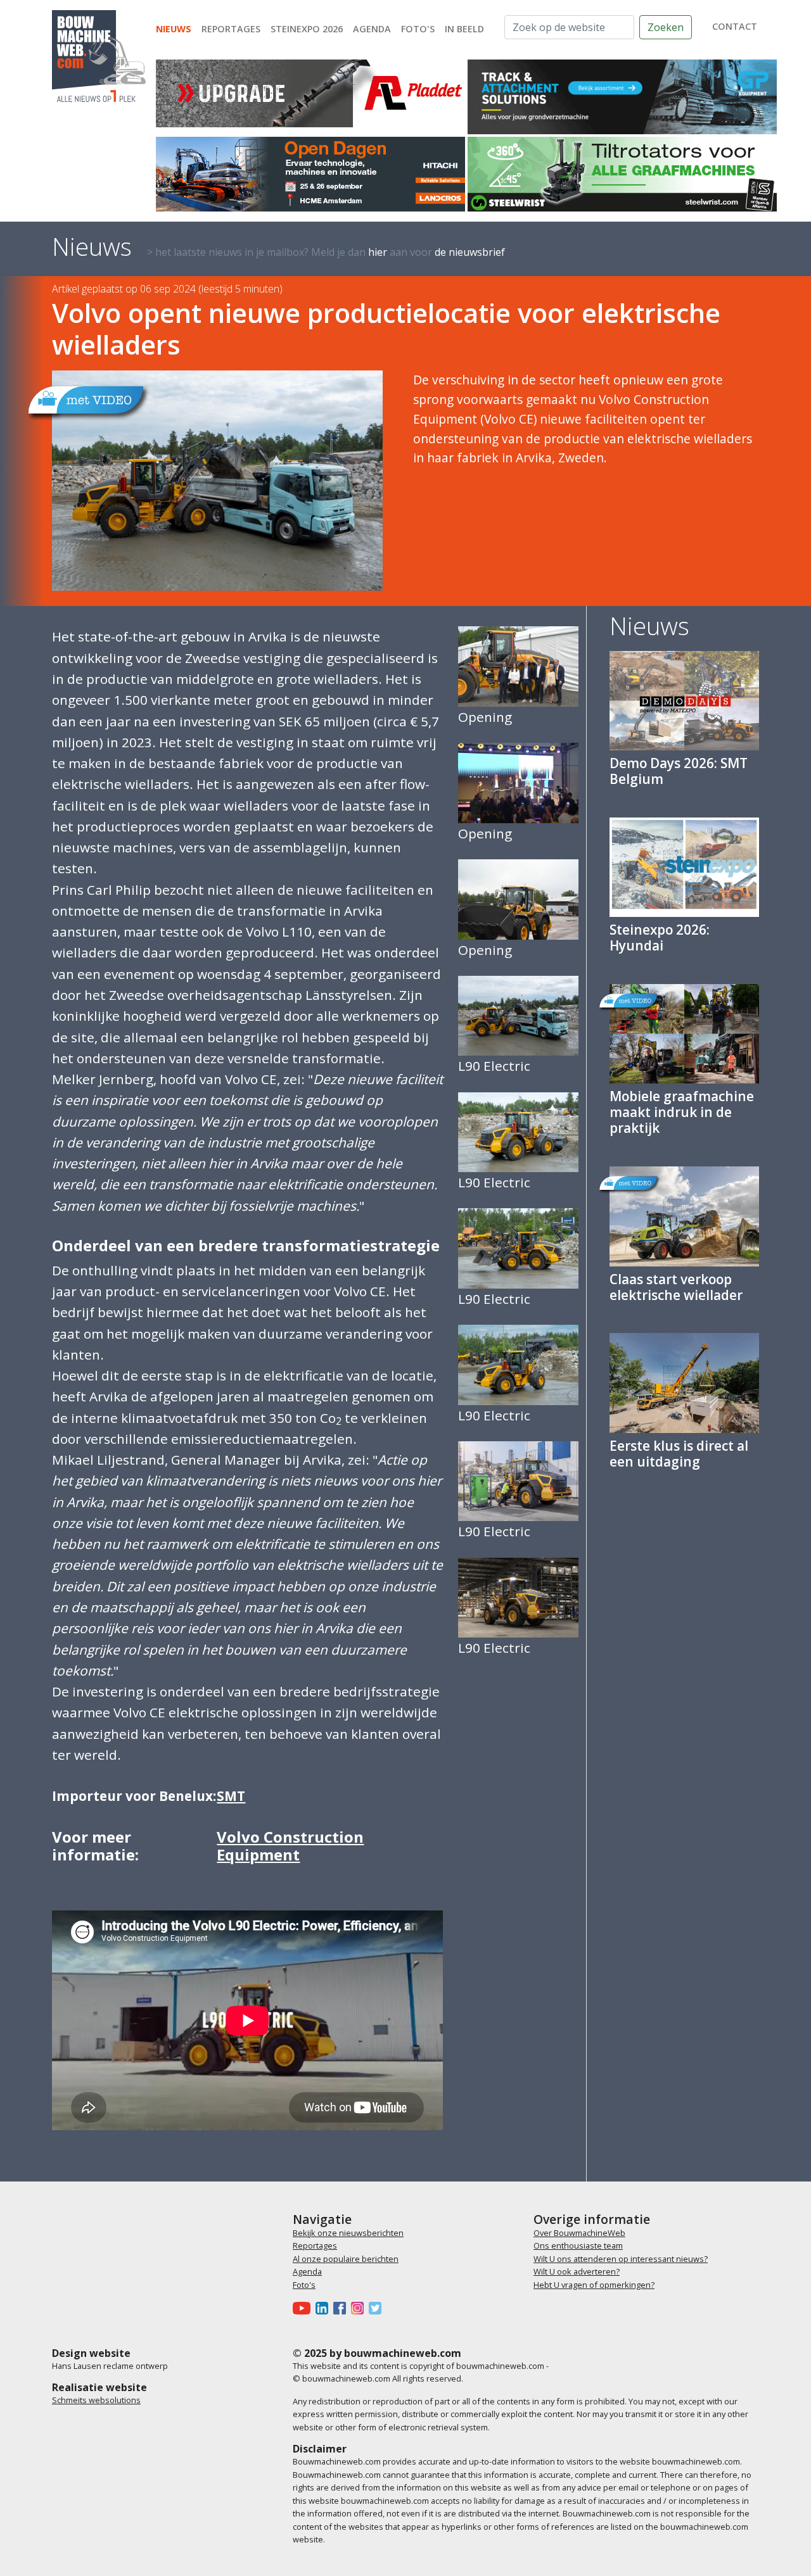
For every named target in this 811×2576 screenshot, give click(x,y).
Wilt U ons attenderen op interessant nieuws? (621, 2259)
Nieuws (174, 29)
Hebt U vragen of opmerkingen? (594, 2285)
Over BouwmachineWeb (579, 2233)
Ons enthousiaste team (578, 2245)
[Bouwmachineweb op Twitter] (378, 2308)
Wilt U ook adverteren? (577, 2271)
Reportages (231, 29)
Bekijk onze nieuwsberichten (348, 2233)
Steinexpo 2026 (307, 29)
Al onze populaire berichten (346, 2259)
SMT (231, 1796)
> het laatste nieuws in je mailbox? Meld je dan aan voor (326, 252)
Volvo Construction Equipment (290, 1846)
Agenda (372, 29)
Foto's (418, 29)
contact (735, 26)
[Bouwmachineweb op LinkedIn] (324, 2308)
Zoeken (666, 27)
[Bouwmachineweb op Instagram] (360, 2308)
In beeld (464, 29)
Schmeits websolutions (96, 2400)
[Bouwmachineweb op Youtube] (304, 2308)
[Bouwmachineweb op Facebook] (342, 2308)
